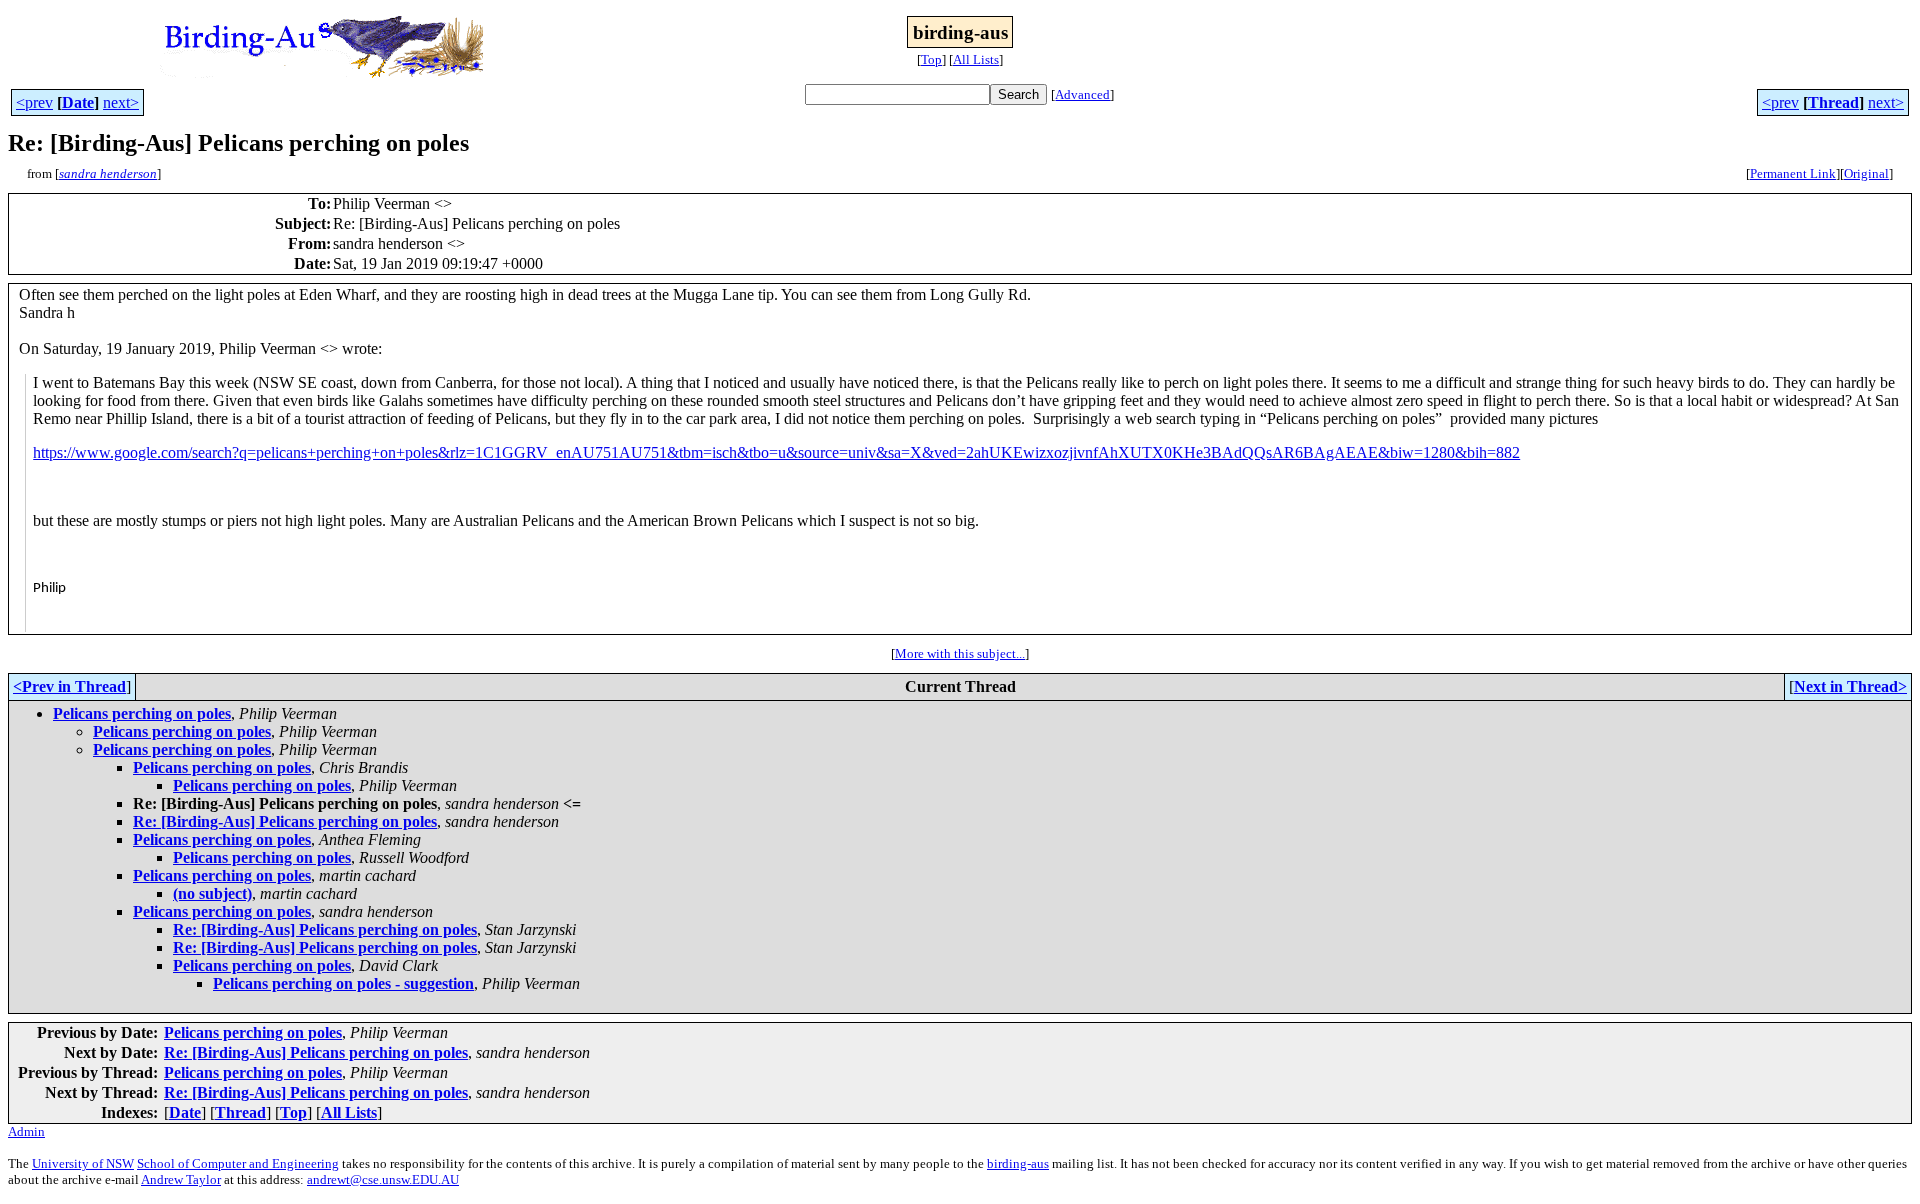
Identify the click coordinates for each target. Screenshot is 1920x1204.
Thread (1833, 102)
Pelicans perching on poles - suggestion (343, 983)
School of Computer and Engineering (238, 1163)
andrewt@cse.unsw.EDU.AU (383, 1179)
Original (1866, 173)
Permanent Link (1793, 173)
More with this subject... (960, 653)
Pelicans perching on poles (142, 713)
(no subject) (212, 893)
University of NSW (83, 1163)
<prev (34, 102)
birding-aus (1018, 1163)
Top (931, 59)
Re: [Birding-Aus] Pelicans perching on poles (285, 821)
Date (78, 102)
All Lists (976, 59)
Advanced (1082, 94)
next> (121, 102)
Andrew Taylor (181, 1179)
